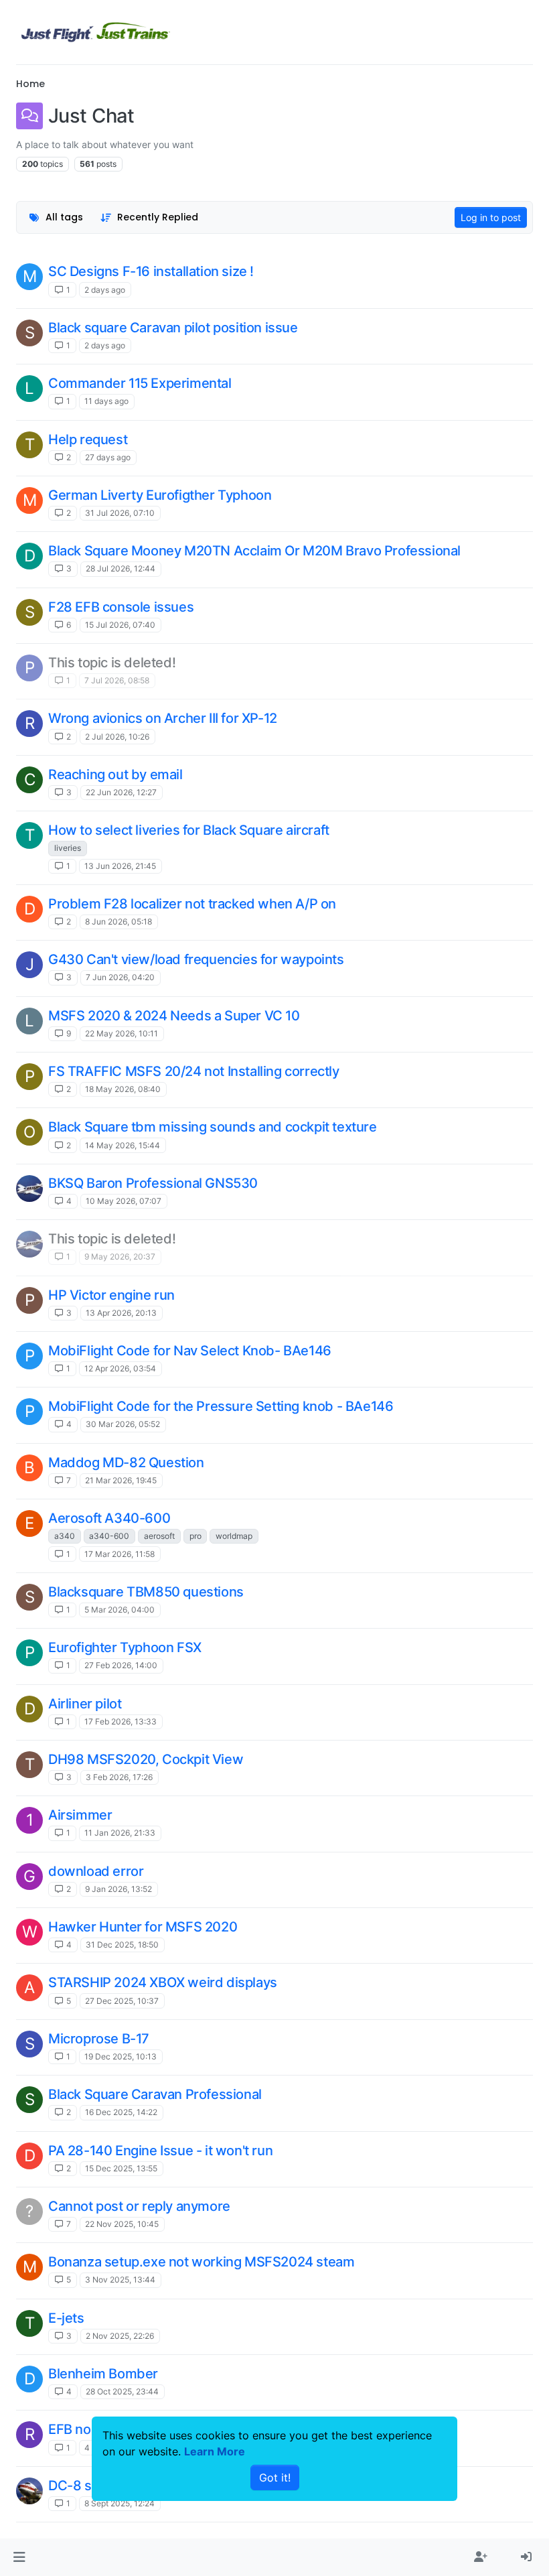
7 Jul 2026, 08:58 (117, 680)
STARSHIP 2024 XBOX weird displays (163, 1982)
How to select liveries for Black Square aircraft (189, 830)
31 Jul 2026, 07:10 (120, 513)
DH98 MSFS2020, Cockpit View (146, 1759)
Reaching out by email (115, 774)
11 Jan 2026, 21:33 (120, 1833)
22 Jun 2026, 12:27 (121, 792)
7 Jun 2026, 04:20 (120, 977)
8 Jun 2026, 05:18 (119, 922)
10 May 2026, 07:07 (124, 1201)
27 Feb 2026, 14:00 (121, 1665)
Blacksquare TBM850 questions (146, 1592)
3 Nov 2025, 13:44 (120, 2280)
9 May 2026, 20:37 (120, 1257)
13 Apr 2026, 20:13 (121, 1313)
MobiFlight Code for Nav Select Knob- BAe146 (190, 1351)
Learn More (215, 2451)
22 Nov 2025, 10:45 (122, 2224)
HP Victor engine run (111, 1295)
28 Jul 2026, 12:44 (121, 568)
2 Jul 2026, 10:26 (117, 737)
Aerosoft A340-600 (109, 1518)
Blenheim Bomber (103, 2374)
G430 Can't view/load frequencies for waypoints (196, 959)
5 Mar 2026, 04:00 (120, 1610)
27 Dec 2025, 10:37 (122, 2001)
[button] (19, 2557)
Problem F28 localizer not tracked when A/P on (192, 904)
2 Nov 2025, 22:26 (120, 2336)
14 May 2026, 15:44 (123, 1145)
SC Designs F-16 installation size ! (151, 271)
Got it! (275, 2478)
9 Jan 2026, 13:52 (119, 1889)
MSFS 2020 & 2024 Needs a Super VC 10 (174, 1016)
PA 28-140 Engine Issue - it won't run (160, 2151)
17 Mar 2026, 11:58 (120, 1554)
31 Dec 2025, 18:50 (122, 1945)
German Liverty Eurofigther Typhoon (160, 495)
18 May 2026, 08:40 (123, 1089)
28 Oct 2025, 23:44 (122, 2391)
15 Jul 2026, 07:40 (120, 625)
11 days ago (106, 401)
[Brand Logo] (96, 32)
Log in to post (491, 217)
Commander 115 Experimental (140, 383)
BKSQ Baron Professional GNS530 (153, 1183)
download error (96, 1871)
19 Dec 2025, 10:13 (121, 2056)
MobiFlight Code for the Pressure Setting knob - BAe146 (221, 1406)
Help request (88, 439)
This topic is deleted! (112, 663)
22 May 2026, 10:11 (122, 1033)
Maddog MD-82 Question (126, 1463)
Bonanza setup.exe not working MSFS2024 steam (201, 2262)
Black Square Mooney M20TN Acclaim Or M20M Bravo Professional (254, 551)
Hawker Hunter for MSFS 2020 (143, 1927)
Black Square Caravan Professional (155, 2094)
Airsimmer (80, 1815)
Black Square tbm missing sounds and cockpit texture (213, 1127)
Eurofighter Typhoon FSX (125, 1647)
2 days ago (105, 290)
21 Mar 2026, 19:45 (121, 1480)
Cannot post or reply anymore (139, 2206)
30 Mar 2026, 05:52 (123, 1424)
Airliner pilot (85, 1704)
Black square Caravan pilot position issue (173, 328)
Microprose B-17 (99, 2039)
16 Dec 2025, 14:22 (121, 2112)
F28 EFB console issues (121, 607)
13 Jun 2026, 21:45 (120, 866)
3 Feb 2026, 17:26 (119, 1777)
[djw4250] (29, 1189)
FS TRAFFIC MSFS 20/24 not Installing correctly (194, 1071)
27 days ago (108, 457)
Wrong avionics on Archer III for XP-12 (163, 718)
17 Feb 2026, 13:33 (121, 1721)
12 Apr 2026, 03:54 (120, 1368)
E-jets (66, 2318)
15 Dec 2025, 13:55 (121, 2168)
